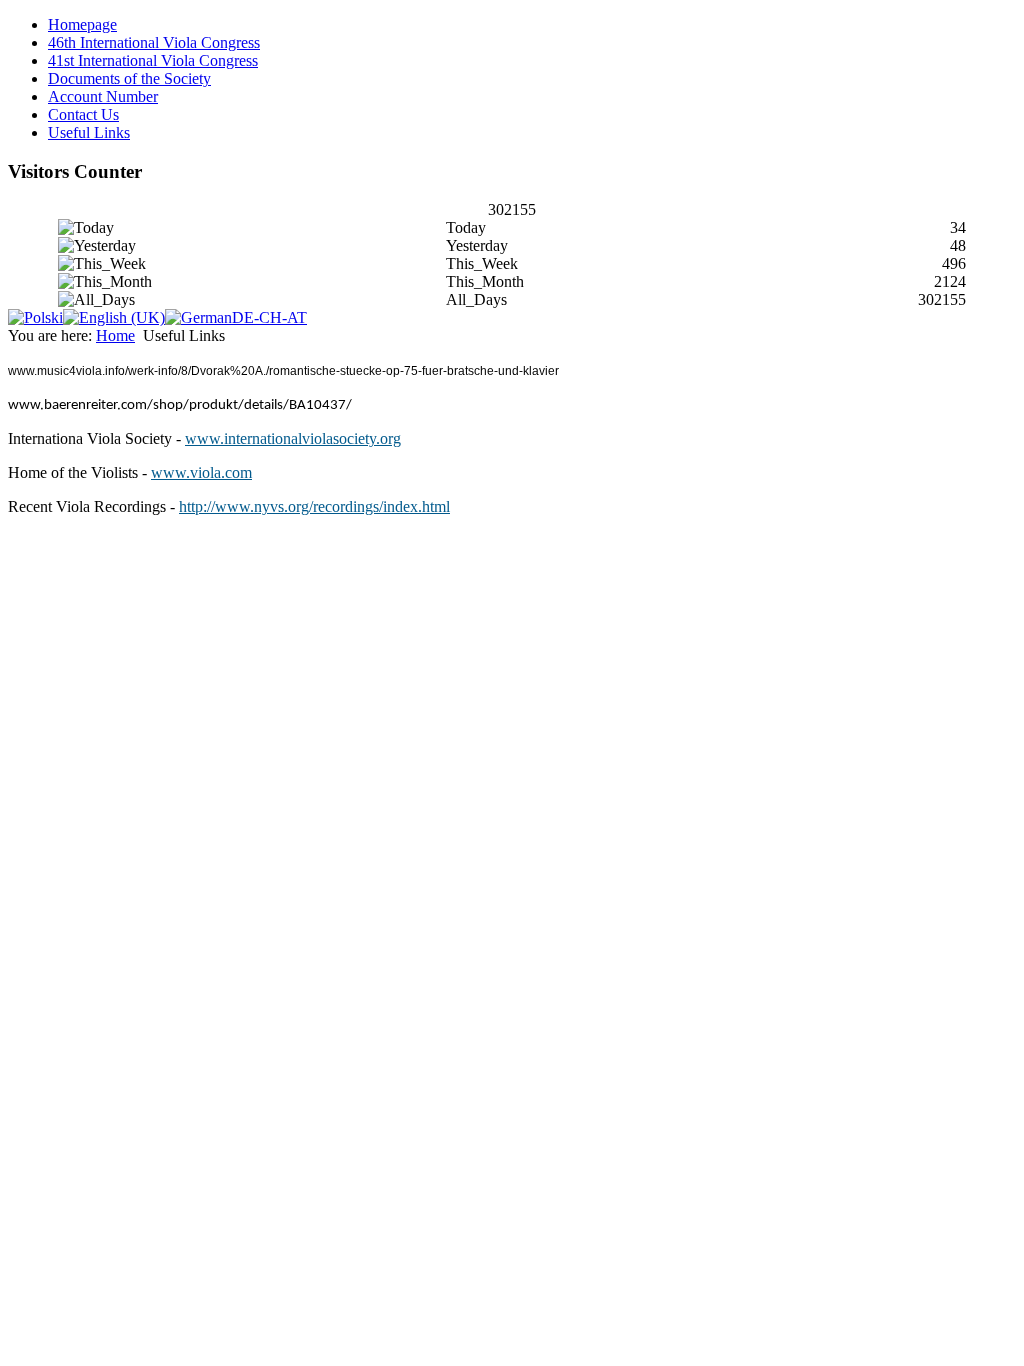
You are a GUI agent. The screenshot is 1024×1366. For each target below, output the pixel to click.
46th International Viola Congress (154, 42)
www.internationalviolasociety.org (293, 438)
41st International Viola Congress (153, 60)
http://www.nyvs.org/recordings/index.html (314, 506)
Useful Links (89, 132)
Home (115, 335)
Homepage (82, 24)
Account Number (103, 96)
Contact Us (83, 114)
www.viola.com (201, 472)
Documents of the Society (129, 78)
